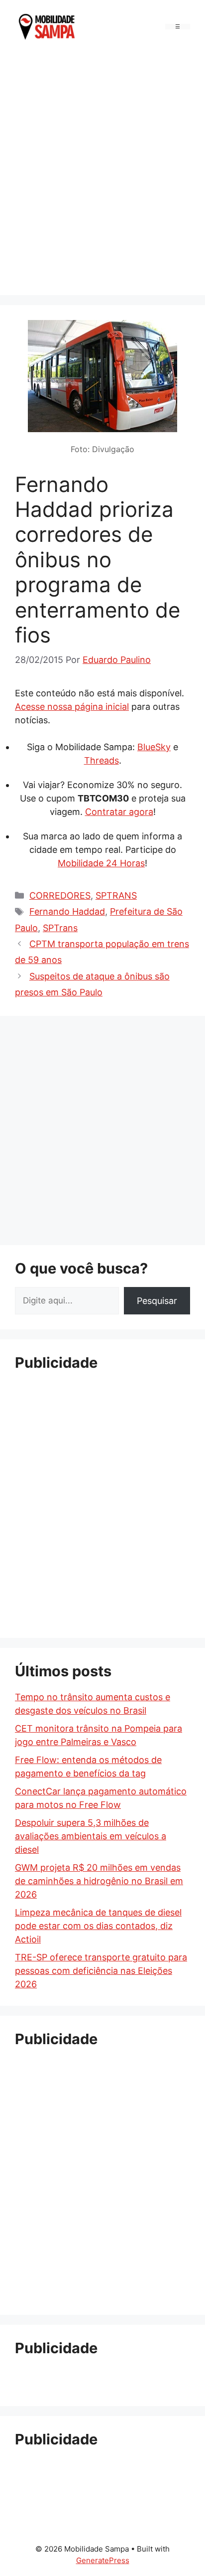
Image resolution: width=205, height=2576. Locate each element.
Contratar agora (119, 812)
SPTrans (60, 928)
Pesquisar (157, 1301)
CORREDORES (60, 895)
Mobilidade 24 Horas (101, 863)
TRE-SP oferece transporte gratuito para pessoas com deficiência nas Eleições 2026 (101, 1971)
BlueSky (154, 747)
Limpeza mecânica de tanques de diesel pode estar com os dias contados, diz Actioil (98, 1926)
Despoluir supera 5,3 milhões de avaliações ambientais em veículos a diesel (91, 1836)
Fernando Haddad (67, 911)
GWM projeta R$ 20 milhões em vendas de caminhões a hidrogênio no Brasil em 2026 (99, 1881)
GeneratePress (103, 2560)
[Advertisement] (102, 172)
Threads (102, 760)
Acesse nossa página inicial (72, 707)
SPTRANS (116, 895)
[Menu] (178, 27)
